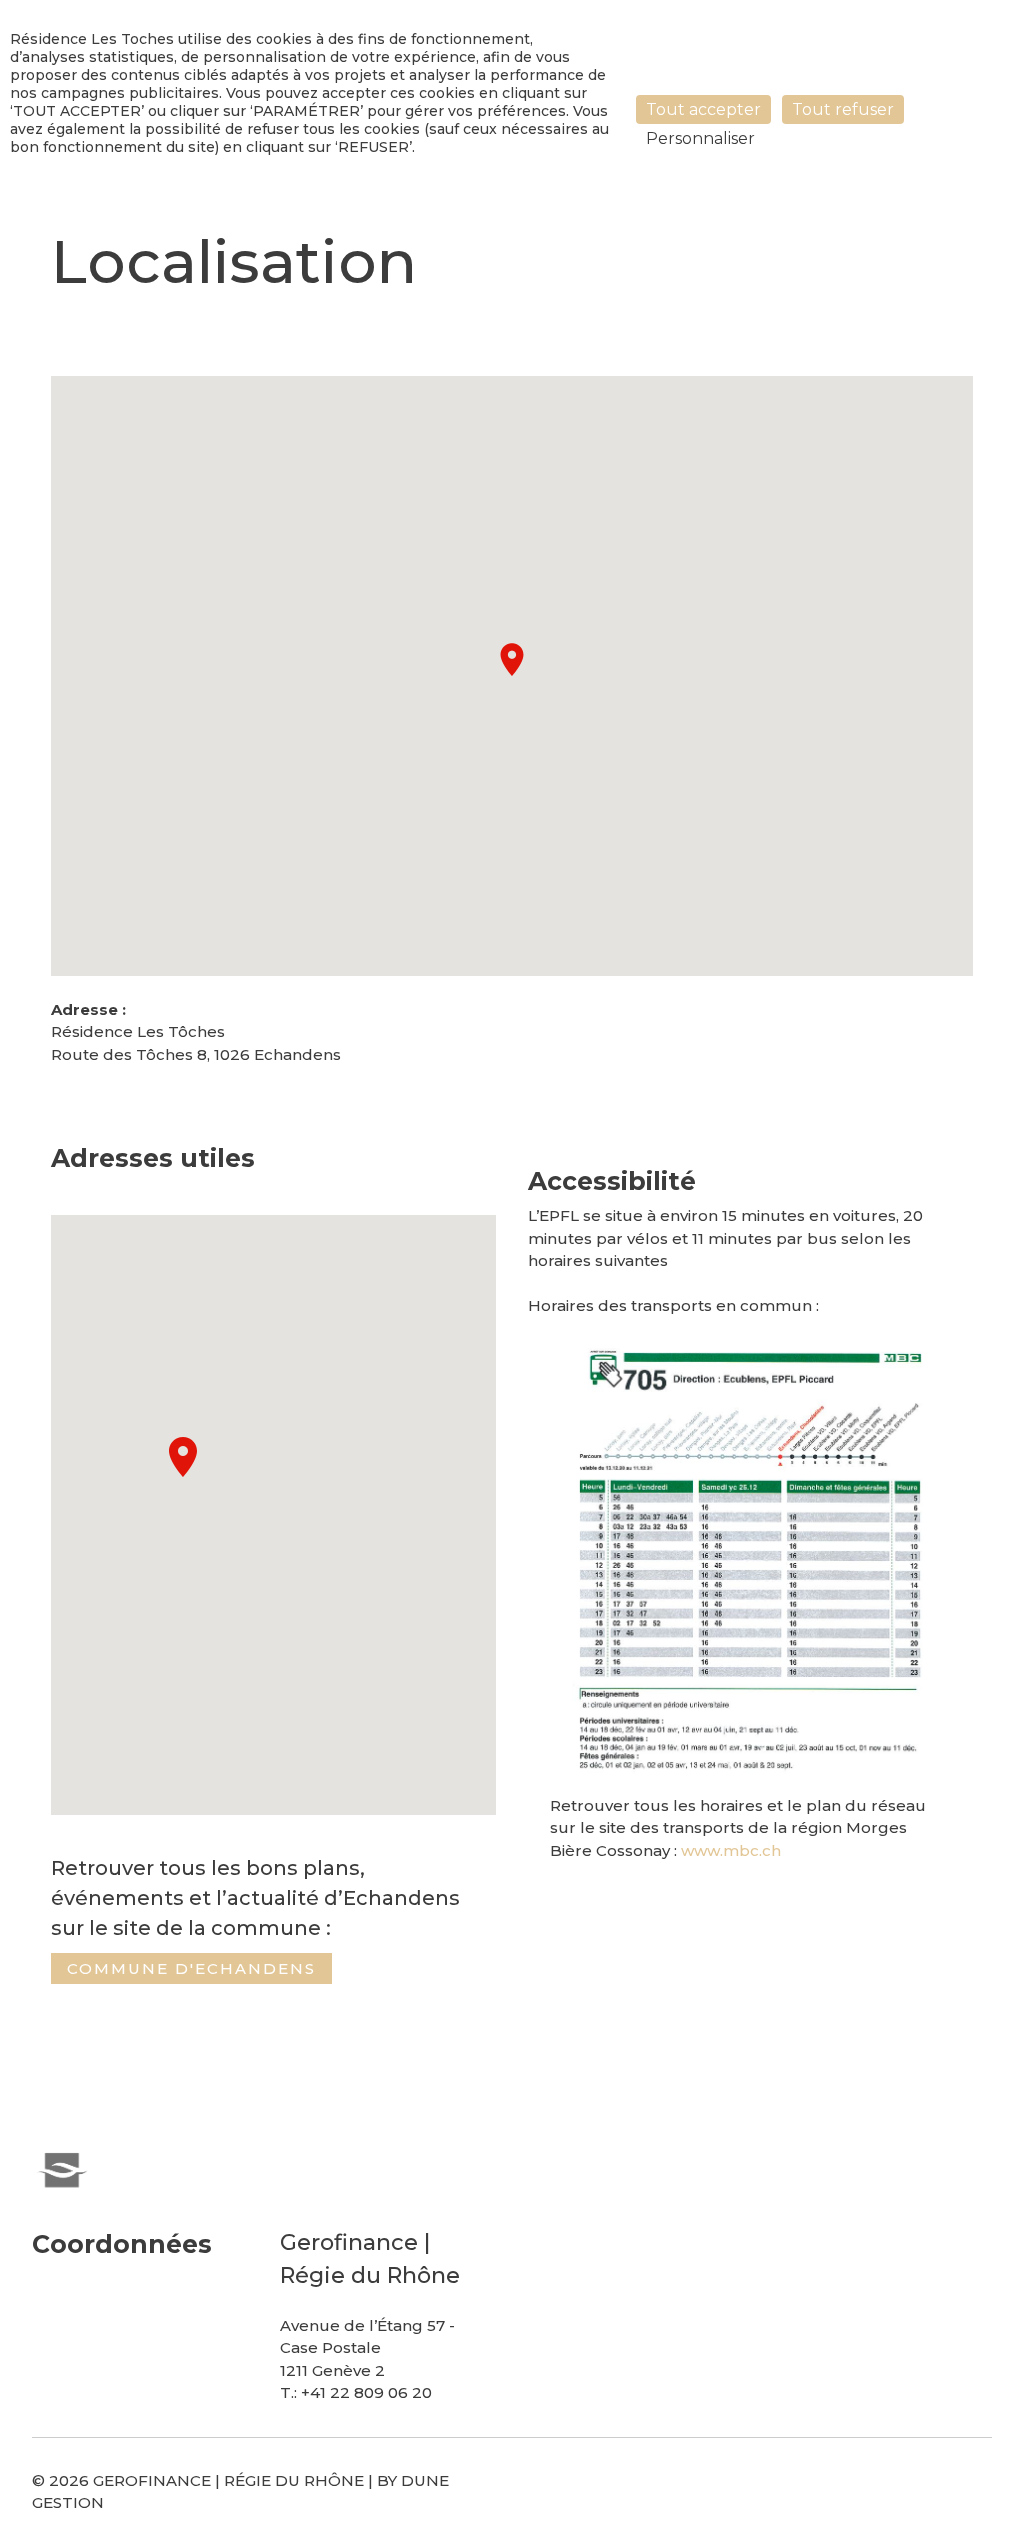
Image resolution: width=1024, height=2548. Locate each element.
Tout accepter (703, 109)
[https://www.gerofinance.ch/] (61, 2167)
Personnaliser (700, 138)
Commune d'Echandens (191, 1968)
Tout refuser (843, 109)
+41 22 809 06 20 (366, 2392)
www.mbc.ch (731, 1850)
